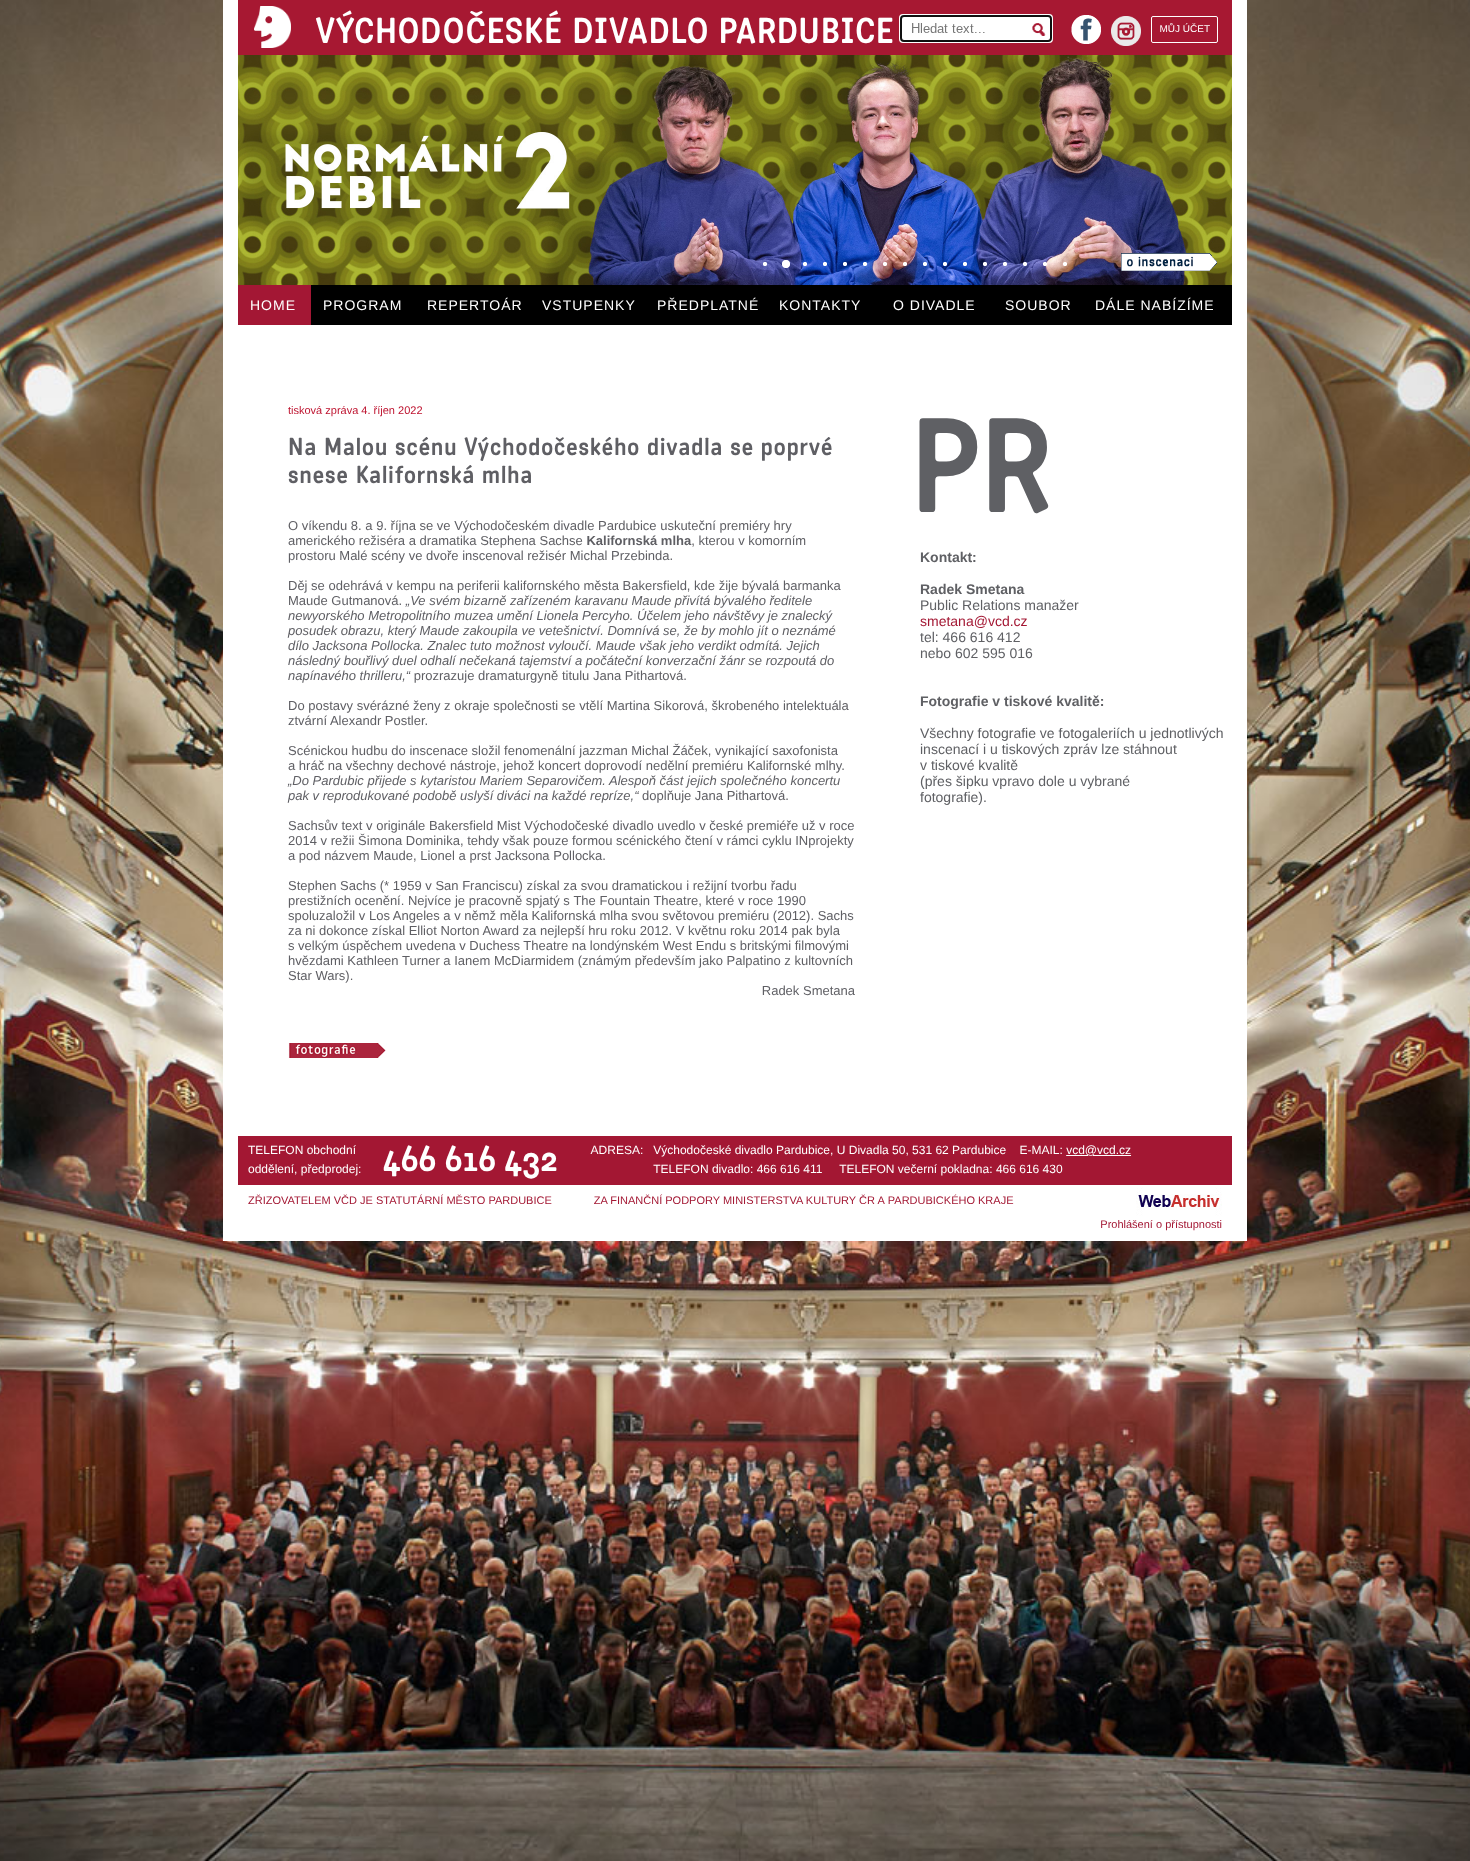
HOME (273, 305)
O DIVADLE (934, 305)
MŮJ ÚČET (1184, 29)
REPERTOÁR (475, 305)
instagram (1126, 31)
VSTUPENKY (589, 305)
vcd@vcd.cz (1098, 1150)
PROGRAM (362, 305)
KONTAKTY (820, 305)
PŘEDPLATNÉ (708, 305)
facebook (1086, 23)
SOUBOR (1038, 305)
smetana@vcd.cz (974, 621)
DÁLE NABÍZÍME (1155, 305)
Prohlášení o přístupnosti (1161, 1225)
